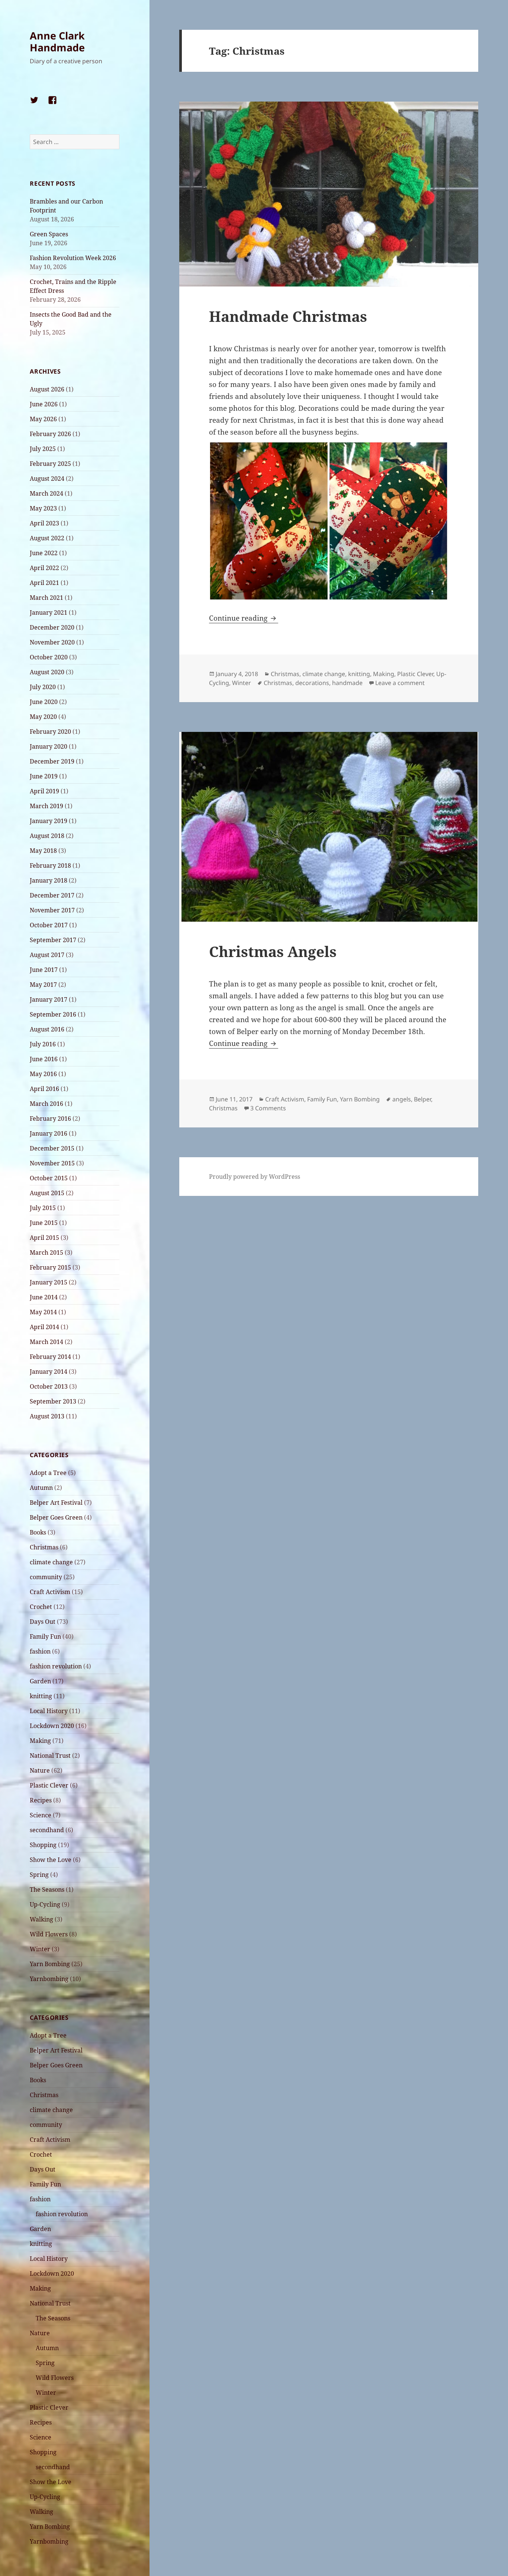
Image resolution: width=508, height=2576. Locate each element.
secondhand (47, 1830)
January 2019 (49, 821)
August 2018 (47, 836)
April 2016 (44, 1089)
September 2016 (53, 1014)
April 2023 (44, 523)
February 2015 (50, 1267)
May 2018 (43, 851)
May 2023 (43, 508)
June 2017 (44, 970)
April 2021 (44, 583)
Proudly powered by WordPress (255, 1177)
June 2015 (44, 1223)
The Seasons (47, 1889)
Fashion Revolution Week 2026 (73, 258)
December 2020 (52, 627)
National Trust (50, 1756)
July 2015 (43, 1208)
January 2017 (49, 999)
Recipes (41, 1800)
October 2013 (49, 1386)
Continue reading (244, 618)
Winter (40, 1949)
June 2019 (44, 776)
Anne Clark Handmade (57, 41)
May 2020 (43, 717)
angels (402, 1099)
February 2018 (50, 865)
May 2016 (43, 1074)
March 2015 (46, 1252)
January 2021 (49, 612)
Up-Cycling (45, 1904)
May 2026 (43, 419)
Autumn (41, 1488)
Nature (40, 1770)
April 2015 (44, 1238)
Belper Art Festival (56, 1503)
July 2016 (43, 1044)
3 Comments (268, 1108)
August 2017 (47, 955)
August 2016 (47, 1029)
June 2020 (44, 702)
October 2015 (49, 1178)
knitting (41, 1696)
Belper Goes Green (56, 1517)
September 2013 (53, 1401)
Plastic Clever (49, 1785)
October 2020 (49, 657)
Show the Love (51, 1860)
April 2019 (44, 791)
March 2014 (46, 1342)
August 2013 (47, 1416)
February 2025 (50, 464)
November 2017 (52, 910)
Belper (422, 1099)
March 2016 (46, 1104)
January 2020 (49, 746)
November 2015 (52, 1163)
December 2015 (52, 1148)
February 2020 (50, 732)
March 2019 (46, 806)
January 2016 (49, 1133)
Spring (39, 1875)
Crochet (41, 1607)
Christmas (44, 1547)
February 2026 (50, 434)
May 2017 (43, 985)
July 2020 (43, 687)
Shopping (43, 1845)
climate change (51, 1562)
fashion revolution (56, 1666)
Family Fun (45, 1636)
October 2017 (49, 925)
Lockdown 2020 (52, 1726)
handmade (347, 683)
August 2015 (47, 1193)
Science (41, 1815)
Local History (49, 1711)
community (46, 1577)
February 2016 (50, 1119)
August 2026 (47, 389)
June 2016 (44, 1059)
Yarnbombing (49, 1979)
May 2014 (43, 1312)
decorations (312, 683)
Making (40, 1741)
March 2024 (46, 493)
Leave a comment (400, 683)
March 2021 (46, 598)
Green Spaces (49, 234)
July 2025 (43, 449)
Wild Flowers (49, 1934)
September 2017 (53, 940)
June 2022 (44, 553)
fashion (40, 1651)
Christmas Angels (273, 951)
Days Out (43, 1622)
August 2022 (47, 538)
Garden (40, 1681)
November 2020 (52, 642)
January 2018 (49, 880)
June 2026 (44, 404)
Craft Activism (50, 1592)
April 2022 (44, 568)
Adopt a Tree (48, 1473)
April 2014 (44, 1327)
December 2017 (52, 895)
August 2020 (47, 672)
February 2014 (50, 1357)
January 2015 (49, 1282)
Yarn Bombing (50, 1964)
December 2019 (52, 761)
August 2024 (47, 479)
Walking (41, 1919)
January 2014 (49, 1372)
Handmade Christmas (288, 316)
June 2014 (44, 1297)
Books (38, 1532)
